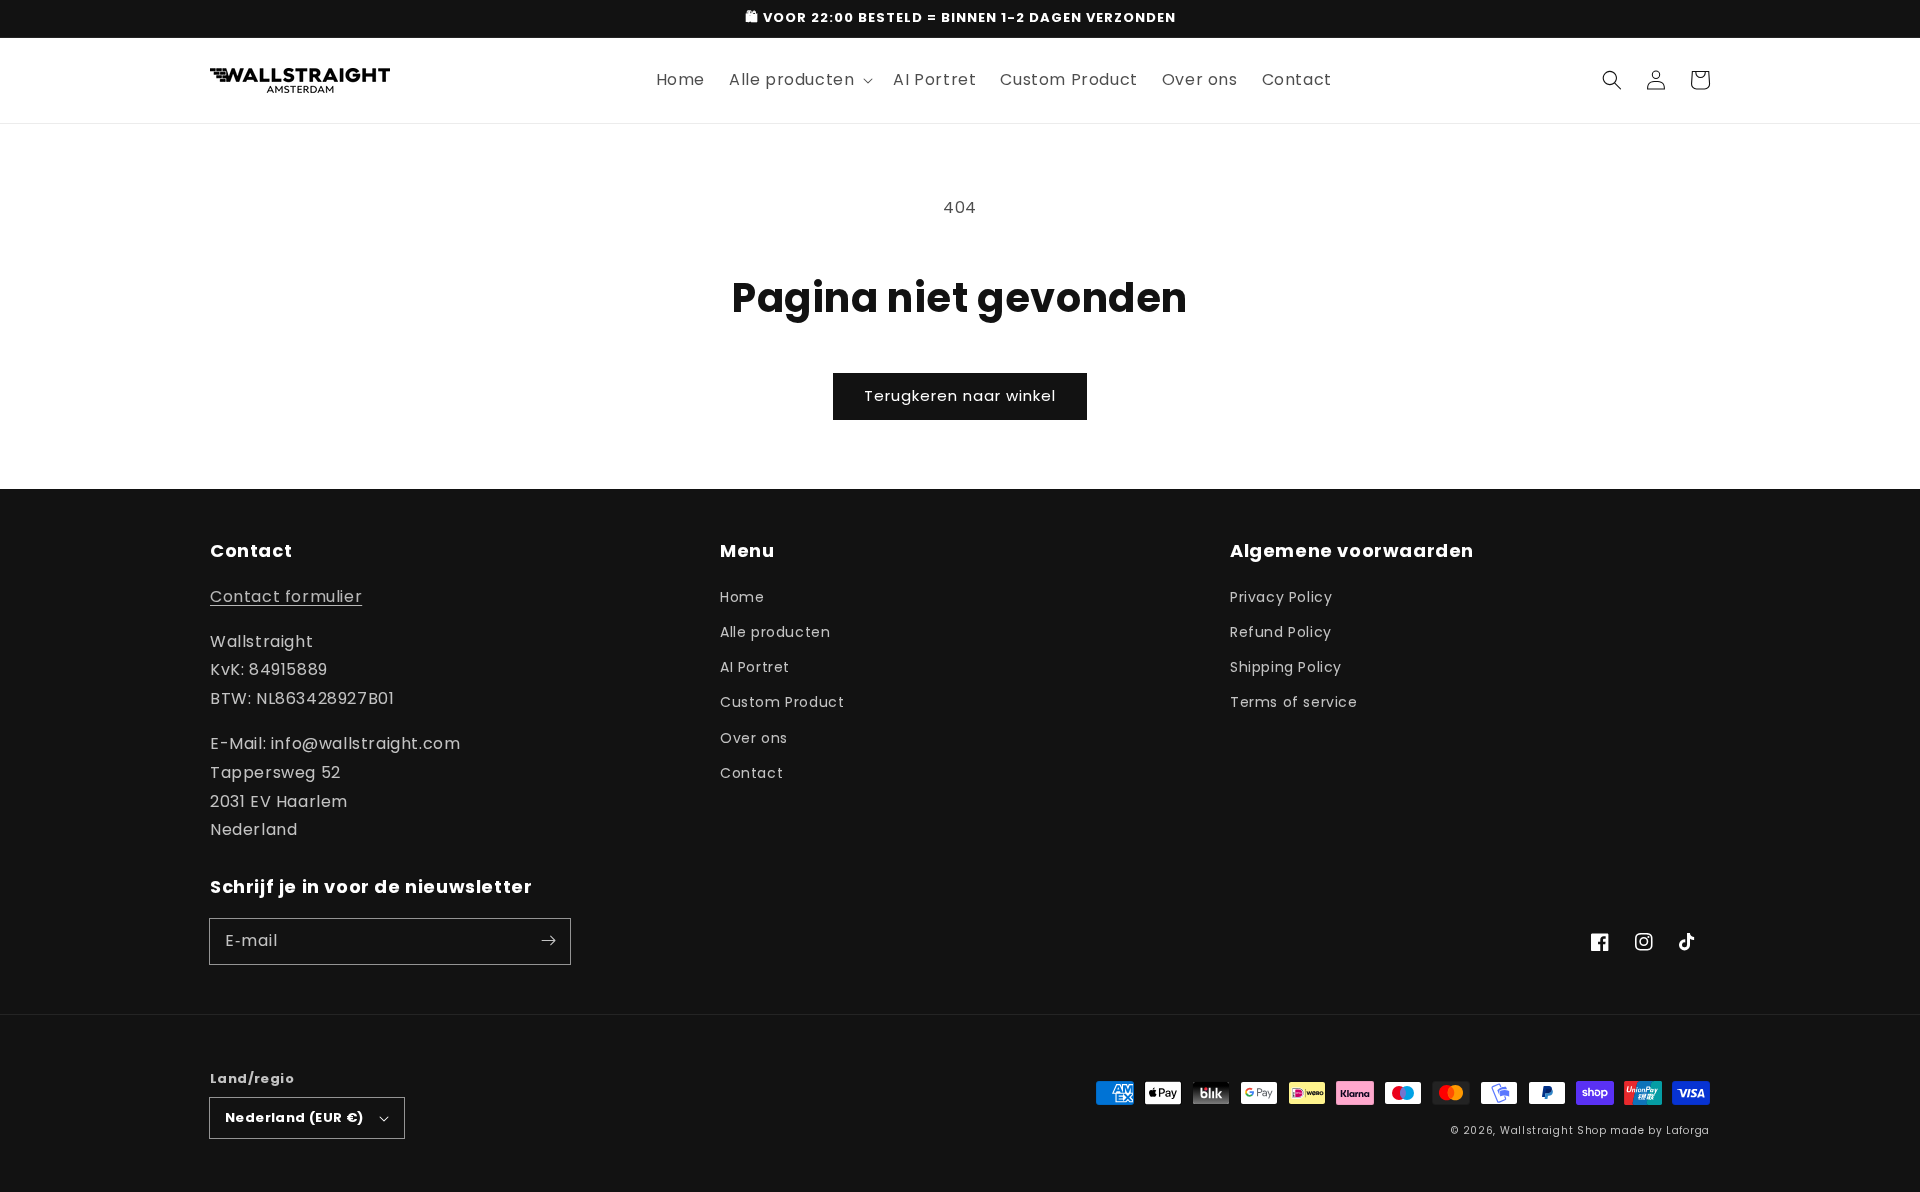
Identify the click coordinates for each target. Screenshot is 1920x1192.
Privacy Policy (1281, 597)
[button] (1612, 80)
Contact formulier (286, 596)
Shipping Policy (1286, 667)
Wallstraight (1536, 1130)
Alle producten (775, 632)
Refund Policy (1281, 632)
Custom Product (782, 702)
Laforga (1688, 1130)
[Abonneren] (548, 941)
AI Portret (755, 667)
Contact (751, 773)
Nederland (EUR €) (294, 1117)
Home (742, 597)
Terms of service (1294, 702)
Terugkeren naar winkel (960, 395)
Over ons (754, 738)
